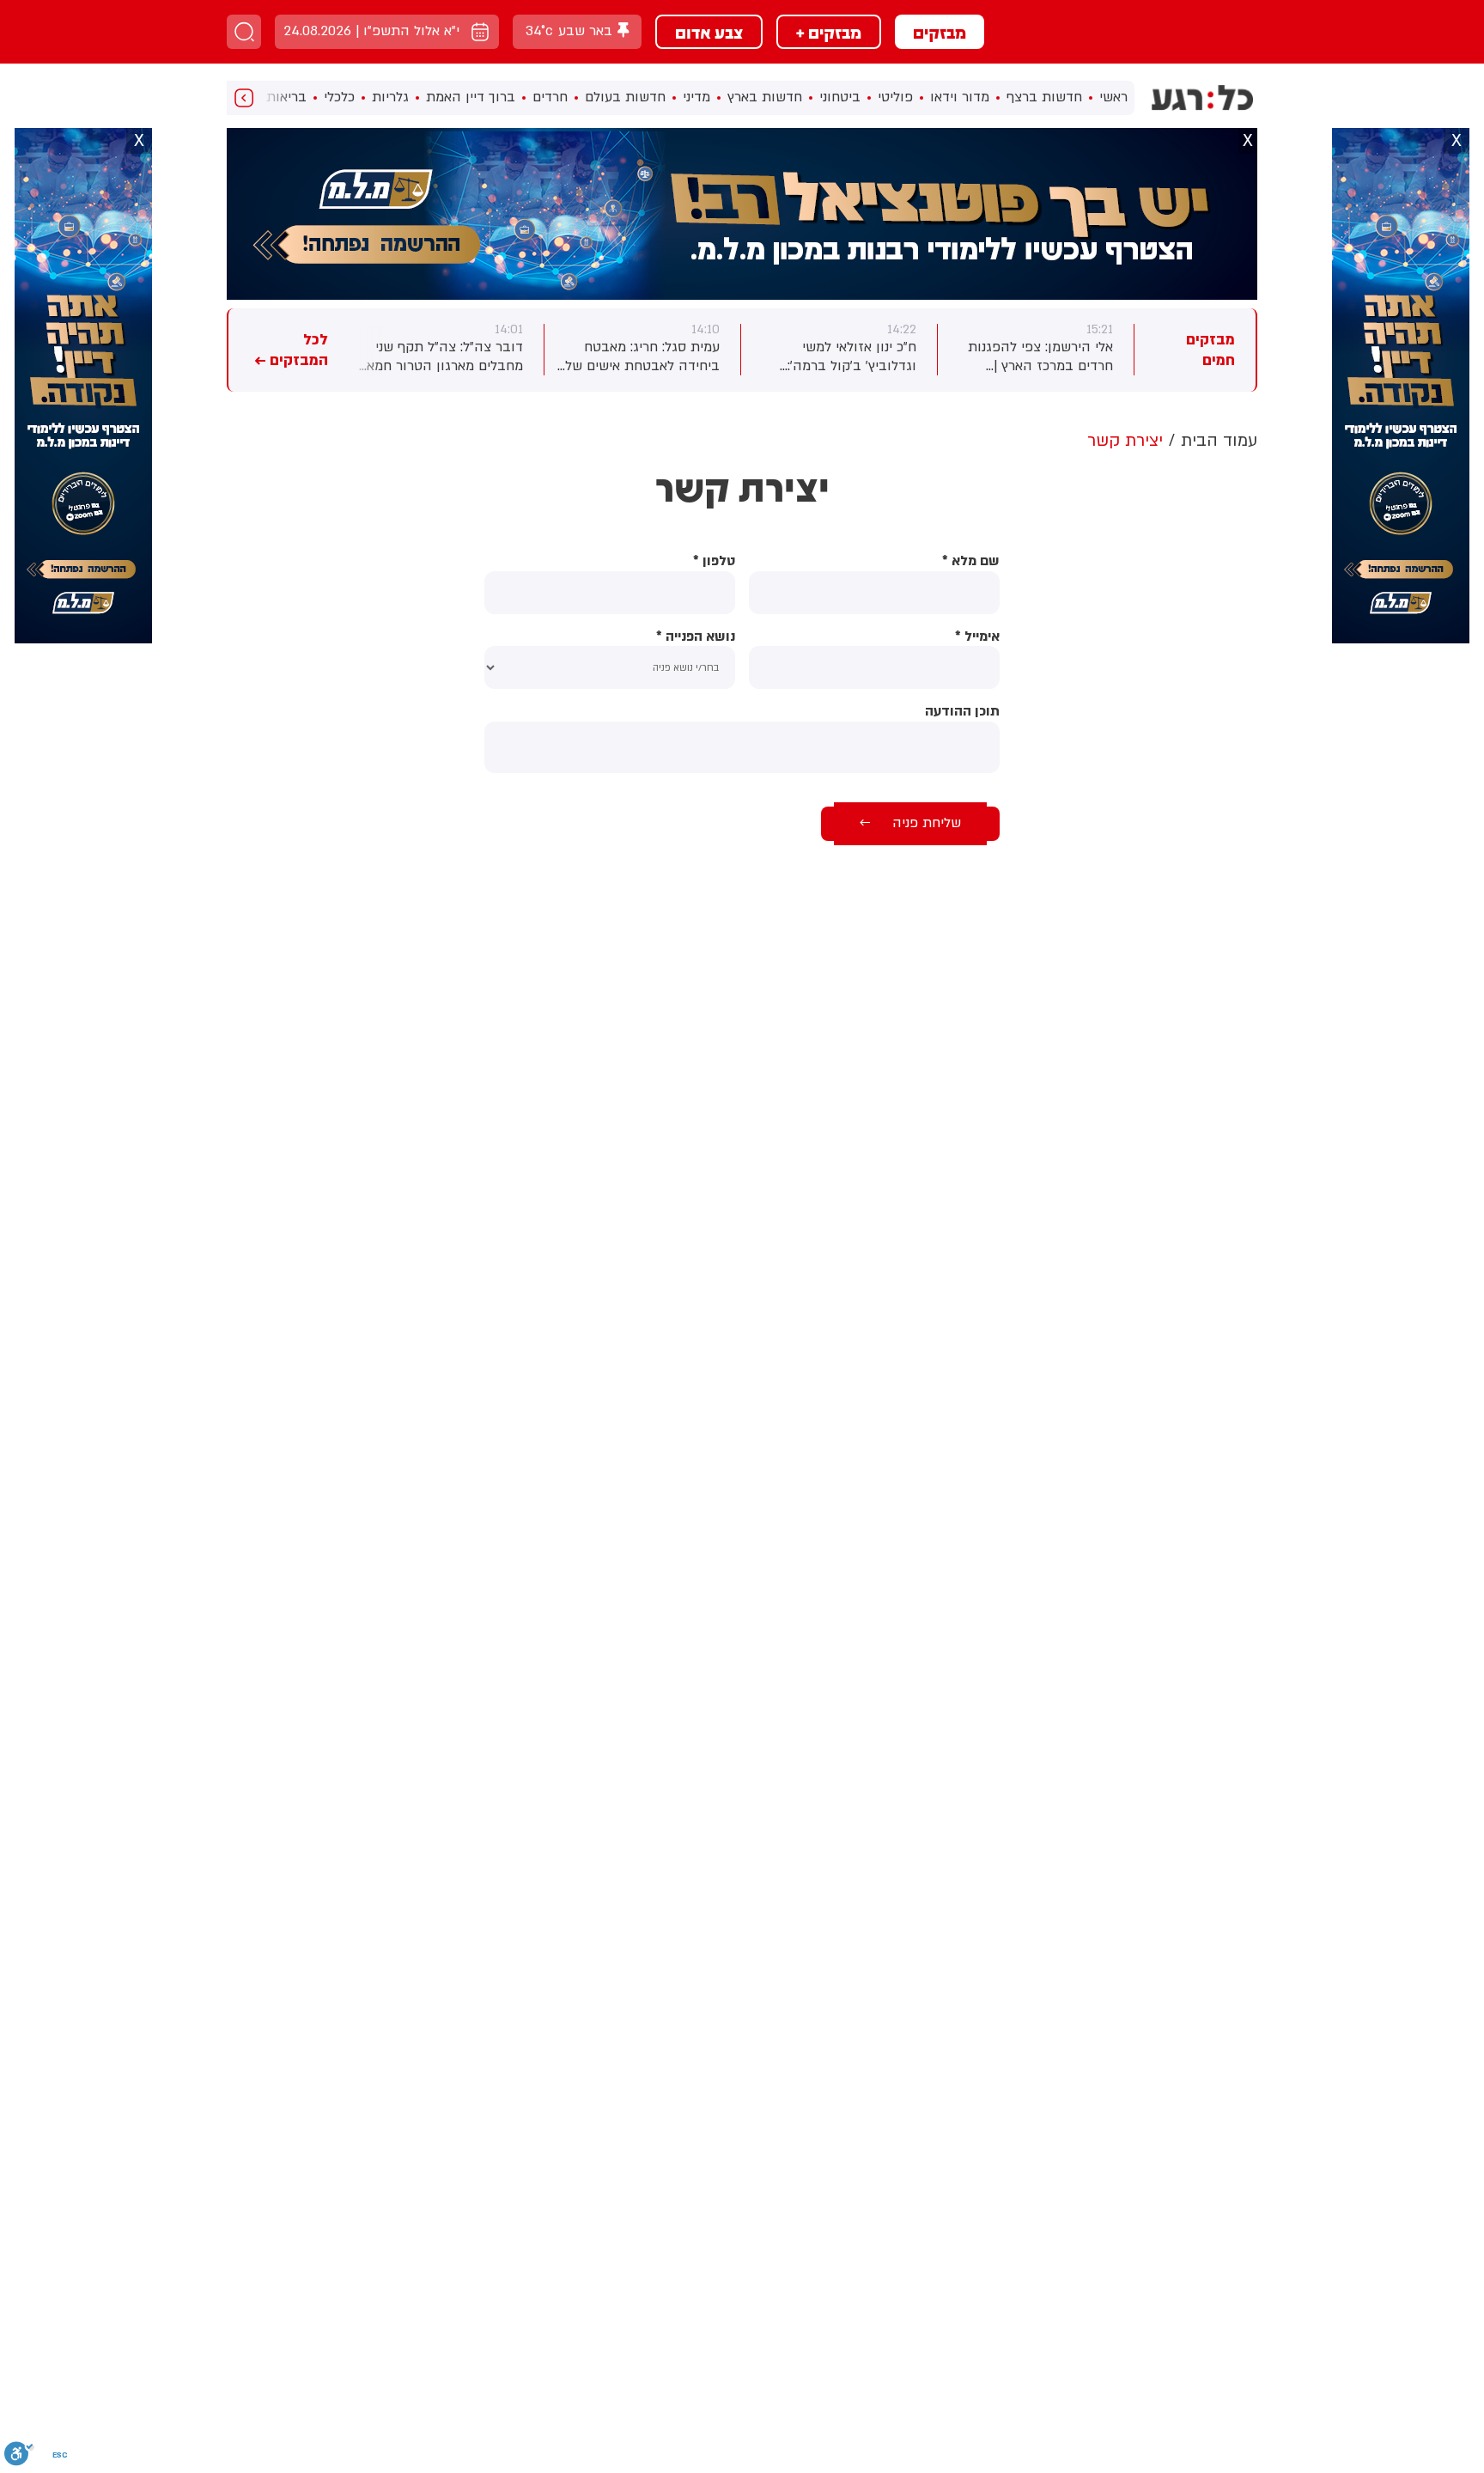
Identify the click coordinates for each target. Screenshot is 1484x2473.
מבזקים (940, 32)
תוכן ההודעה (962, 712)
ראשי (1113, 97)
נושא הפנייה (696, 637)
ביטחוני (840, 97)
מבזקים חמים (1210, 350)
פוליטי (895, 97)
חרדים (550, 97)
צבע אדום (709, 32)
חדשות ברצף (1044, 97)
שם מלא (971, 561)
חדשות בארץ (765, 97)
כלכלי (339, 97)
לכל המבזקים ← (291, 350)
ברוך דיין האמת (471, 97)
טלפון (714, 561)
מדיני (696, 97)
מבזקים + (829, 32)
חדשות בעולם (625, 97)
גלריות (390, 97)
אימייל (977, 637)
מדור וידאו (960, 97)
